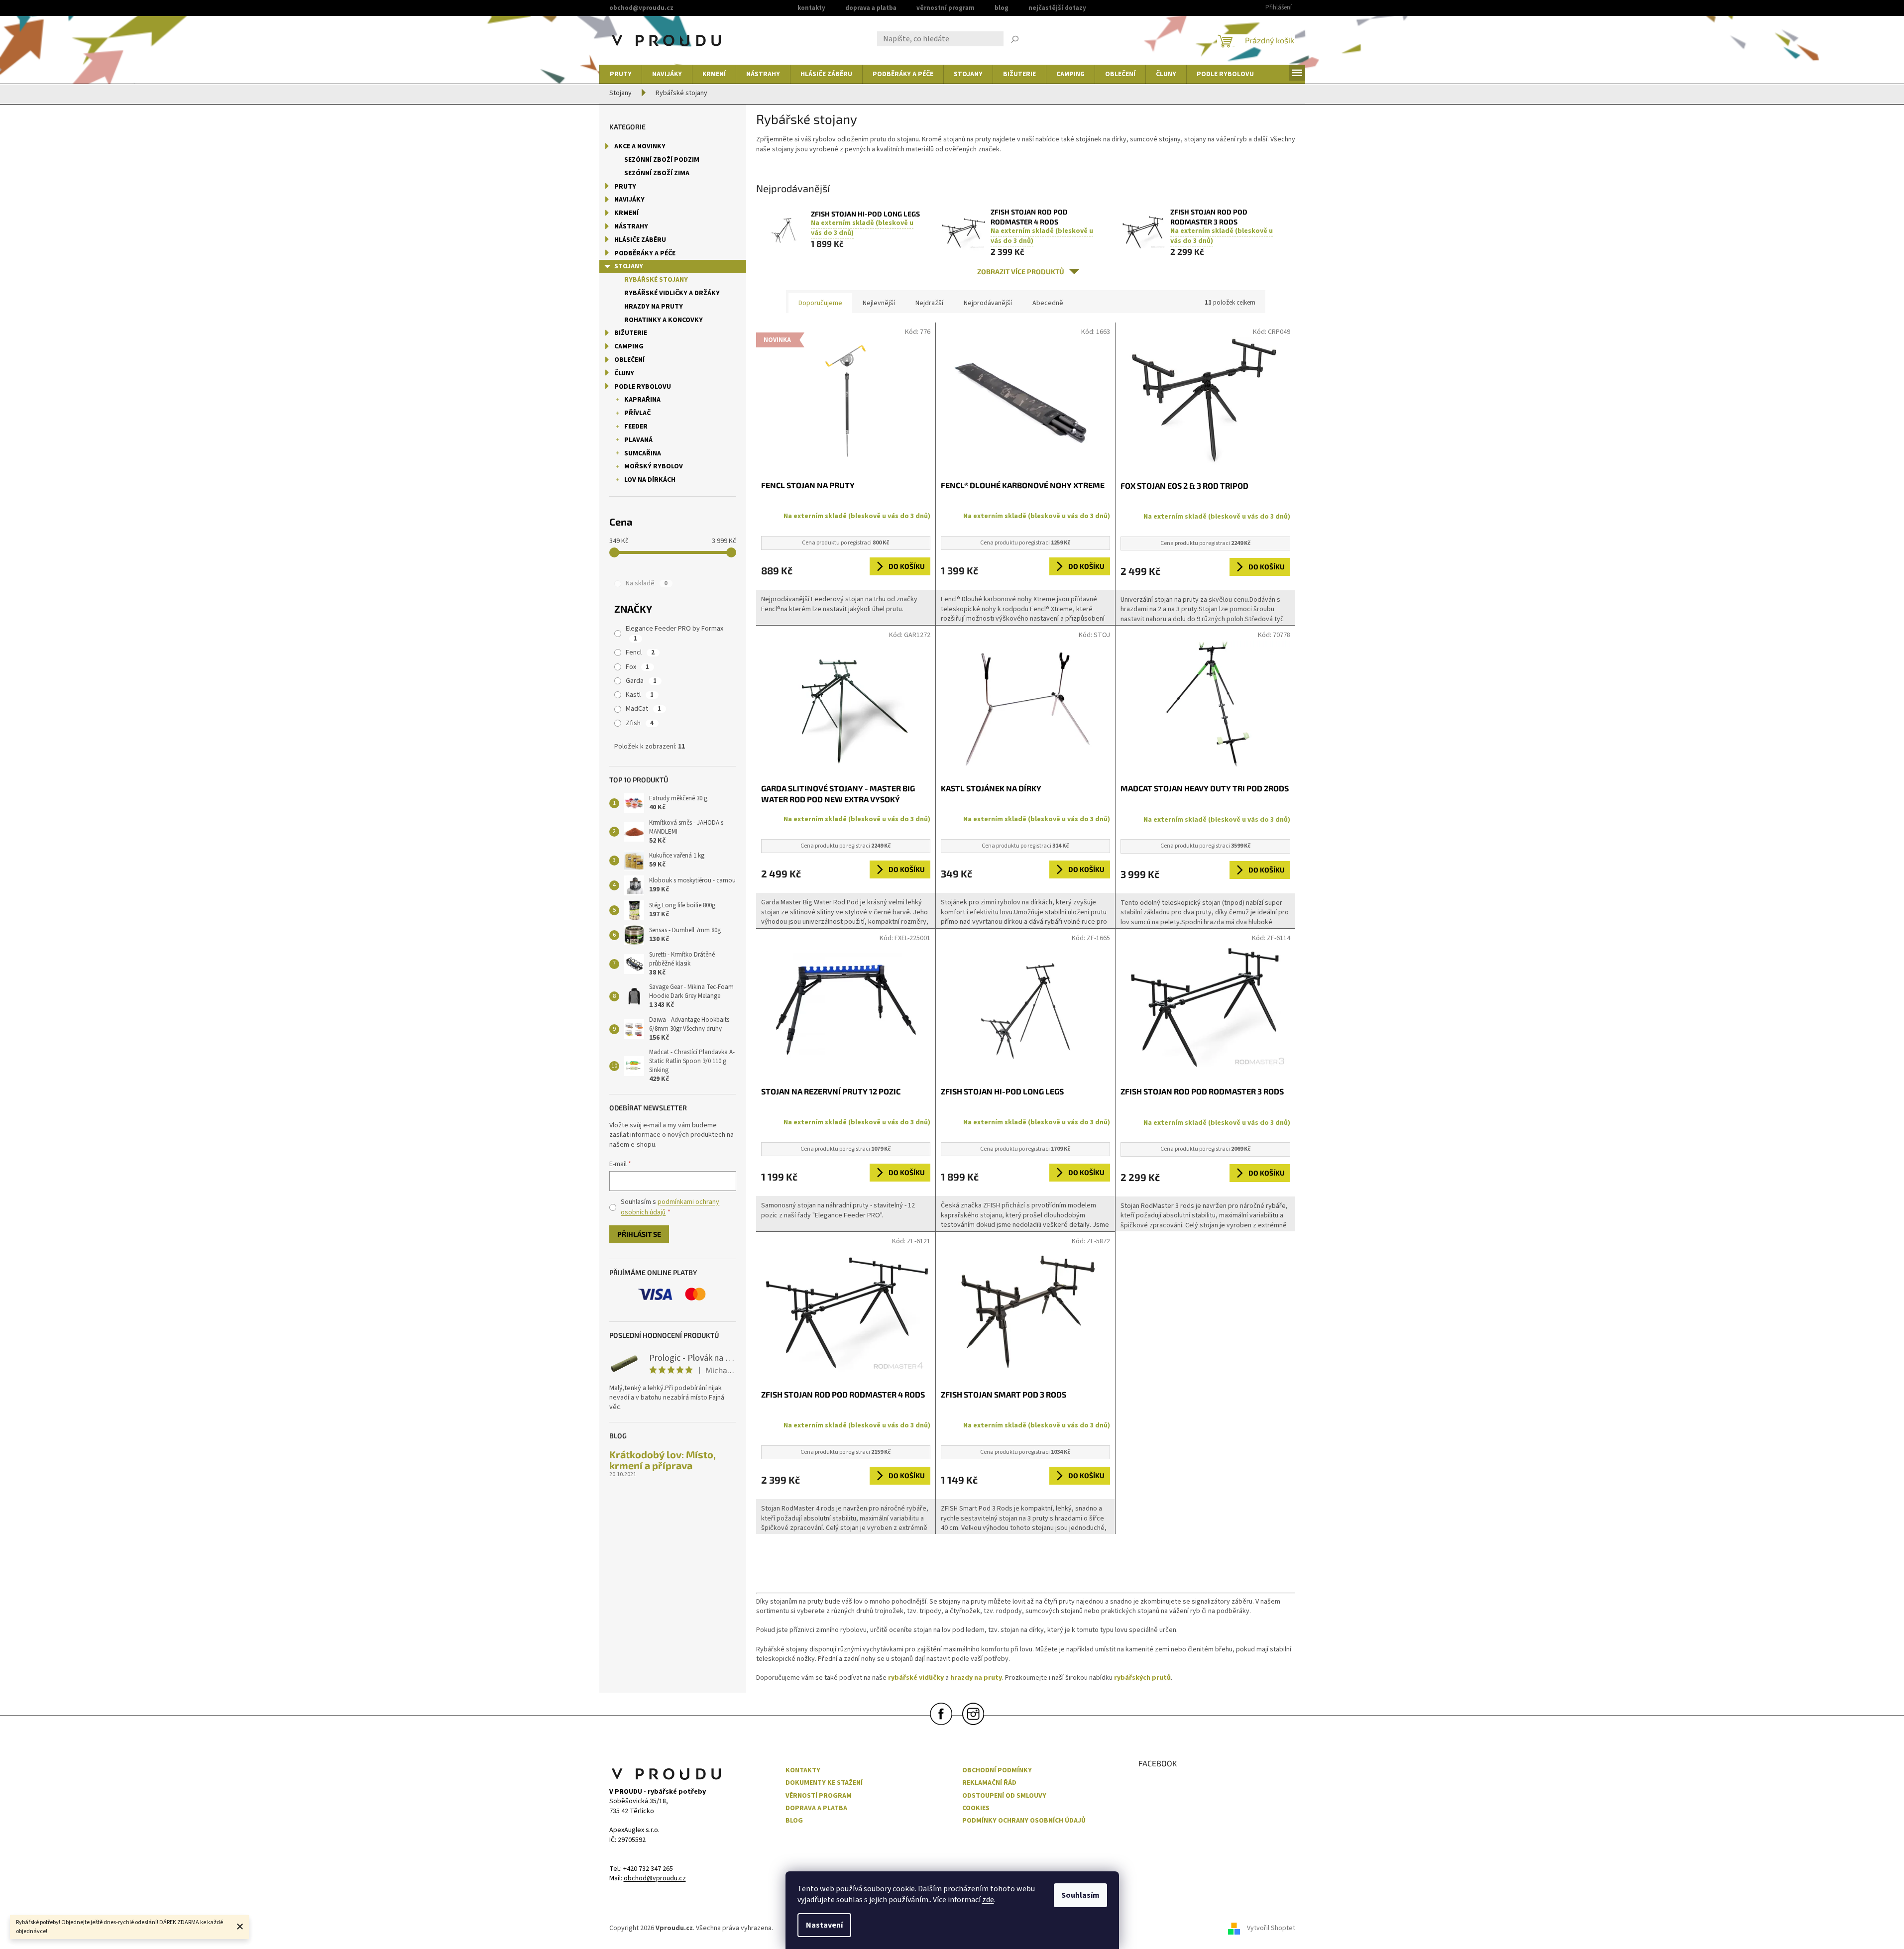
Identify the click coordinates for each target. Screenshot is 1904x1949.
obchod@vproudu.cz (655, 1879)
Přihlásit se (639, 1234)
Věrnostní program (946, 8)
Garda (641, 681)
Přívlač (637, 413)
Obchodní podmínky (997, 1771)
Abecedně (1048, 303)
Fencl (640, 652)
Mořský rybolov (654, 466)
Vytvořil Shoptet (1271, 1929)
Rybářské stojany (656, 280)
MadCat (643, 709)
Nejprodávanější (988, 303)
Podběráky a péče (645, 253)
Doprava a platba (871, 8)
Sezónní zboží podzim (662, 160)
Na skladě (647, 583)
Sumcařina (643, 453)
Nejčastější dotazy (1057, 8)
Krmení (626, 213)
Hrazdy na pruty (654, 307)
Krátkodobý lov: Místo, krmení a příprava (663, 1460)
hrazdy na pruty (976, 1678)
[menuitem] (621, 74)
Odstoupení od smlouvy (1004, 1796)
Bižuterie (631, 333)
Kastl (640, 695)
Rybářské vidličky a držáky (672, 293)
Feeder (636, 427)
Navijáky (629, 200)
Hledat (1015, 40)
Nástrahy (631, 226)
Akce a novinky (640, 146)
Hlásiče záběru (640, 240)
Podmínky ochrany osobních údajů (1024, 1821)
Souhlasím (1080, 1895)
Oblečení (629, 360)
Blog (1002, 8)
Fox (637, 667)
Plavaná (638, 440)
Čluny (624, 373)
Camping (629, 346)
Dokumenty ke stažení (824, 1783)
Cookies (976, 1808)
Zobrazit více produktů (1021, 271)
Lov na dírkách (650, 480)
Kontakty (811, 8)
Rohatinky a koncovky (664, 320)
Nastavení (824, 1925)
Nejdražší (929, 303)
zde (988, 1900)
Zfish (640, 723)
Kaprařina (642, 400)
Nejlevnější (879, 303)
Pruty (625, 187)
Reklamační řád (989, 1783)
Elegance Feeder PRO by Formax (675, 633)
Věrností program (819, 1796)
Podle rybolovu (643, 387)
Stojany (629, 266)
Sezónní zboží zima (657, 173)
